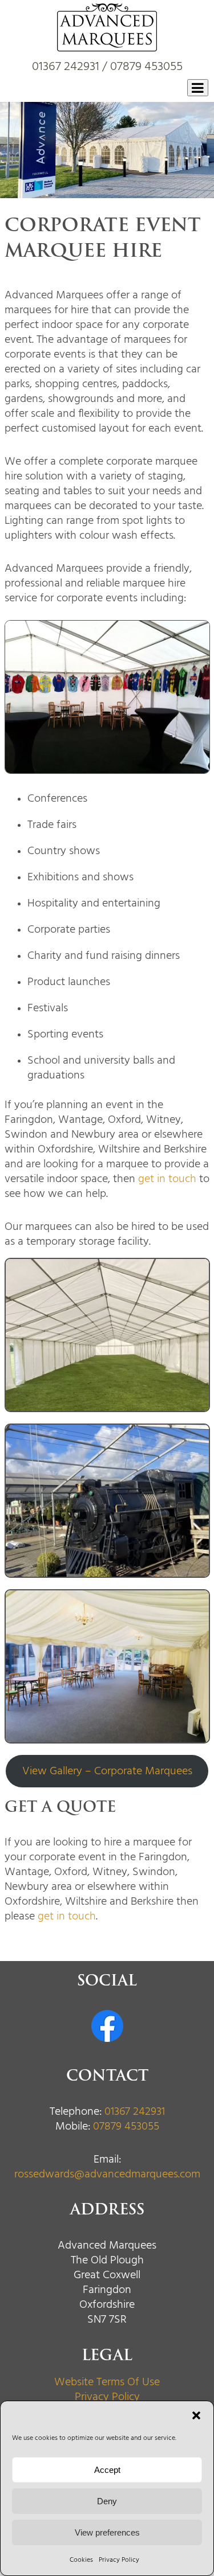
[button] (196, 2415)
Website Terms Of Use (107, 2382)
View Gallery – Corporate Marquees (107, 1771)
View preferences (107, 2532)
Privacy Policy (119, 2559)
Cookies (81, 2559)
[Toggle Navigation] (198, 88)
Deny (107, 2501)
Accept (107, 2470)
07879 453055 (146, 66)
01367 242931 (66, 66)
